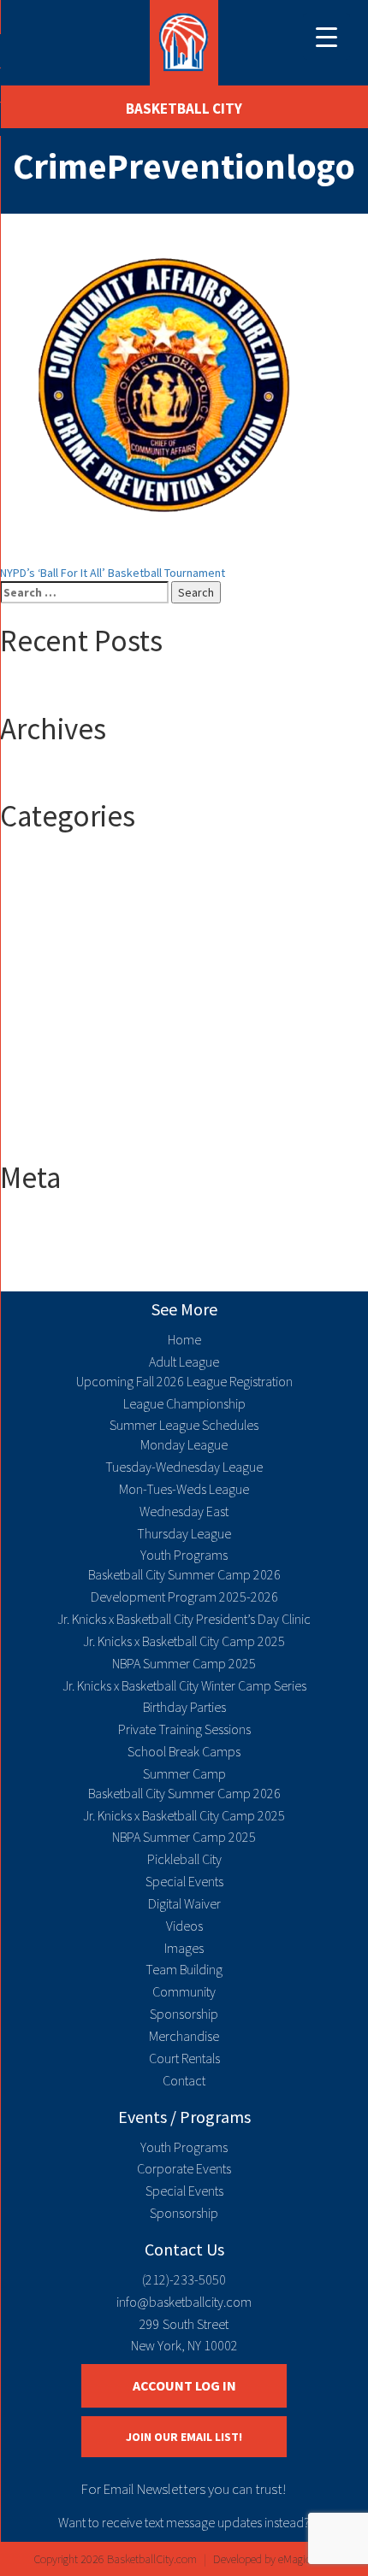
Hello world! (64, 687)
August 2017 (65, 774)
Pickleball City (184, 1859)
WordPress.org (73, 1274)
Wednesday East (184, 1511)
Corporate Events (184, 2168)
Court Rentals (184, 2058)
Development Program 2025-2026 (184, 1597)
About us (57, 982)
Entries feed (66, 1240)
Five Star (57, 1050)
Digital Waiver (184, 1903)
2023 (46, 948)
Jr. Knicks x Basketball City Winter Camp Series (184, 1685)
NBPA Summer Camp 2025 (184, 1663)
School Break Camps (184, 1751)
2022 (46, 931)
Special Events (184, 1881)
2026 (46, 965)
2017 (46, 879)
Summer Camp (71, 1102)
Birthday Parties (184, 1707)
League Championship (184, 1403)
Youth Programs (184, 1555)
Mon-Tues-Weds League (184, 1489)
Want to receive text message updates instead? (184, 2522)
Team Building (184, 1969)
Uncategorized (72, 1119)
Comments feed (76, 1257)
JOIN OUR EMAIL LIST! (184, 2437)
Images (184, 1948)
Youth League (68, 1136)
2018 (46, 897)
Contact (184, 2080)
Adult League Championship (105, 1016)
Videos (184, 1926)
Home (184, 1339)
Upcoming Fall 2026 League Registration (184, 1381)
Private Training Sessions (184, 1729)
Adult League (68, 999)
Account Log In (184, 2385)
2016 (46, 862)
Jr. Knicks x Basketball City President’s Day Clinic (184, 1619)
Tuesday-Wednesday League (184, 1467)
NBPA (47, 1085)
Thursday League (184, 1533)
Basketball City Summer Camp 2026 (184, 1574)
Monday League (184, 1444)
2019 (46, 914)
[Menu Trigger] (326, 36)
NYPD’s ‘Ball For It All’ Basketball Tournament (113, 573)
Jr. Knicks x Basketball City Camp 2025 (184, 1641)
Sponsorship (184, 2014)
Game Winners (71, 1067)
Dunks (50, 1033)
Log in (49, 1223)
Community (184, 1991)
